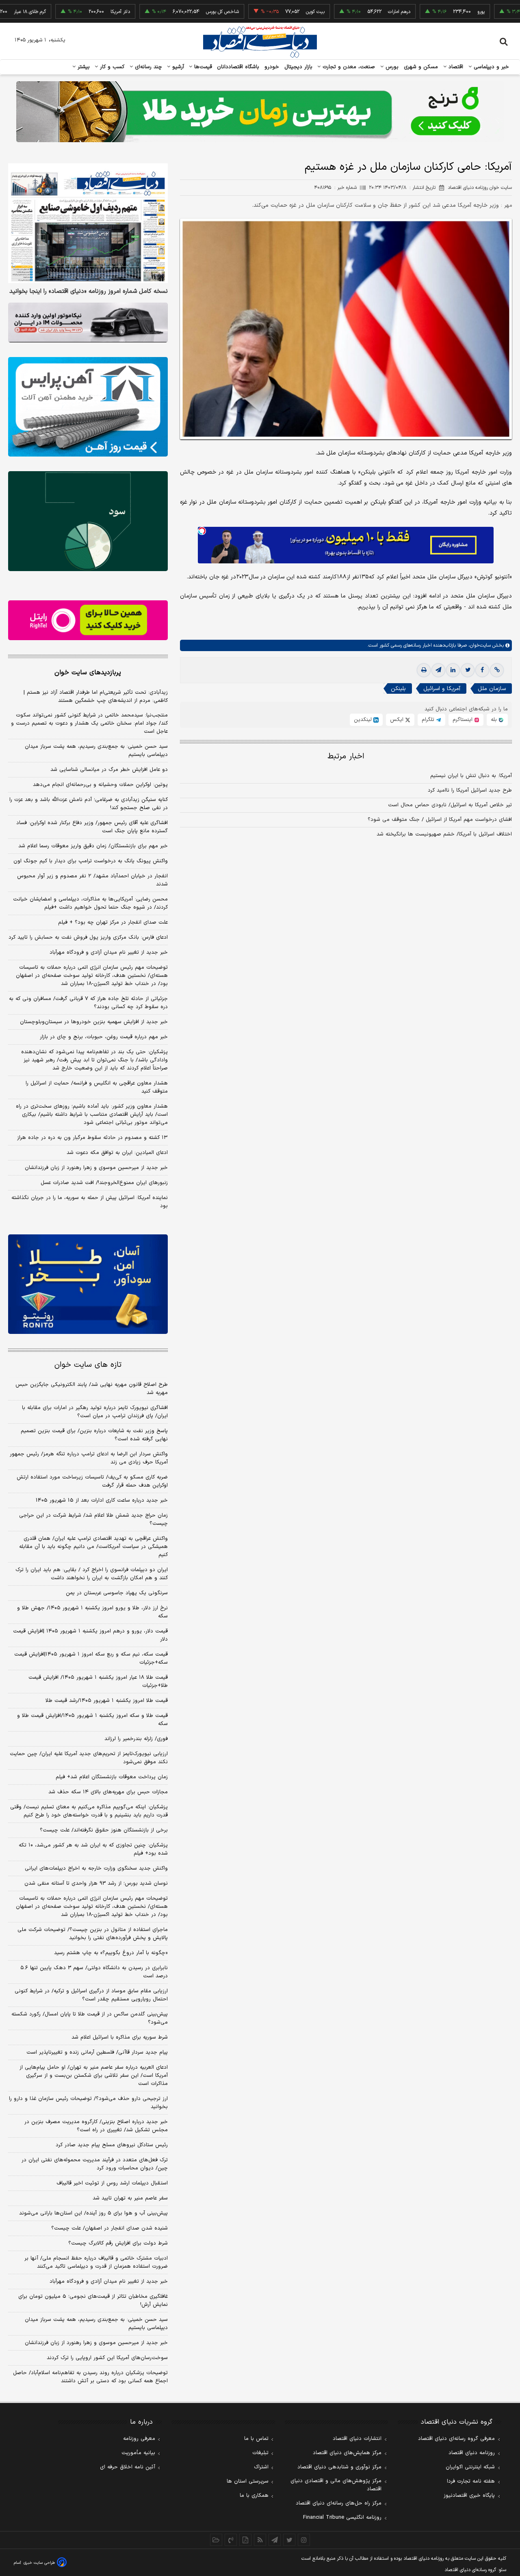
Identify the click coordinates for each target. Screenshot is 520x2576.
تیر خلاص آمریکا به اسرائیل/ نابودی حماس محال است (450, 805)
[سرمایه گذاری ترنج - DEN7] (260, 112)
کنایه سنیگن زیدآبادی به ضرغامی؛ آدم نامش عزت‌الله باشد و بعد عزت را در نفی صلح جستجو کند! (89, 804)
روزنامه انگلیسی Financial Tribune (342, 2518)
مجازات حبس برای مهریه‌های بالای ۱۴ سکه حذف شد (108, 1792)
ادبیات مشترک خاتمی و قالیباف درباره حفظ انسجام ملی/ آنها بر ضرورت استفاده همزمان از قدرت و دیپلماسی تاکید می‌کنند (96, 2262)
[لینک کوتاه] (497, 670)
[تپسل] (202, 531)
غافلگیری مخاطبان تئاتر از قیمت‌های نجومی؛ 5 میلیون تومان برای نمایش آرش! (93, 2301)
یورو (431, 12)
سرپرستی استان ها (248, 2481)
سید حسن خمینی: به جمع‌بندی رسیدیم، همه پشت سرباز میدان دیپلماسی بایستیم (96, 751)
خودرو (272, 67)
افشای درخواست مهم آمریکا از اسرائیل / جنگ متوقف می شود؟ (440, 820)
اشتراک (261, 2467)
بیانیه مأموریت (138, 2453)
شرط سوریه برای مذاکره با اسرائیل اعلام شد (120, 2037)
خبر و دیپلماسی (491, 67)
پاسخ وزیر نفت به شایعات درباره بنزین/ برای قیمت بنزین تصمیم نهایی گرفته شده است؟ (94, 1435)
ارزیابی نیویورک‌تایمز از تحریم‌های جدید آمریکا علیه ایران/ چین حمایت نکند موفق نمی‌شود (89, 1758)
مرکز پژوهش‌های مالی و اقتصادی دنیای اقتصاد (336, 2485)
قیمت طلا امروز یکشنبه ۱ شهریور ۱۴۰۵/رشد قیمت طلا (107, 1701)
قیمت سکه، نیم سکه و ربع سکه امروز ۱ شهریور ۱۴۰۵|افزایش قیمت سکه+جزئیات (91, 1658)
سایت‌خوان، (479, 645)
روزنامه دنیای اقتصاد (472, 2453)
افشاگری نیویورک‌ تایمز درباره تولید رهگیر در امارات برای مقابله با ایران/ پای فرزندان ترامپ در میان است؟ (95, 1412)
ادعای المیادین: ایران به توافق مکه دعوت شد (117, 1153)
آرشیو (177, 67)
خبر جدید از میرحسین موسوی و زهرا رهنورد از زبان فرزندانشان (96, 1168)
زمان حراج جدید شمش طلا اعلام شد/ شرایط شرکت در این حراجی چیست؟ (93, 1520)
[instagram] (304, 2540)
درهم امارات (349, 12)
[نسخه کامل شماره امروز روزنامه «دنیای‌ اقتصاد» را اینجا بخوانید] (88, 223)
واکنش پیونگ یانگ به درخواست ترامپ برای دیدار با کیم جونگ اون (91, 861)
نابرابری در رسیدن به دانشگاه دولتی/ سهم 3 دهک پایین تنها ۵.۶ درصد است (94, 1972)
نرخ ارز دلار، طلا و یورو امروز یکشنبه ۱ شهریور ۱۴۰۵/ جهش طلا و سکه (92, 1612)
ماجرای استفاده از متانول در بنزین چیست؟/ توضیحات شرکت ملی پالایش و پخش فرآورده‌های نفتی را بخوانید (93, 1934)
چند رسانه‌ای (147, 67)
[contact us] (231, 2540)
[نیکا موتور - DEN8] (88, 323)
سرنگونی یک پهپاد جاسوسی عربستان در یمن (117, 1593)
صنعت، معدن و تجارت (348, 67)
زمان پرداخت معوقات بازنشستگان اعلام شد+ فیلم (112, 1777)
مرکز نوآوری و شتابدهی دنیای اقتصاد (339, 2467)
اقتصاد (455, 67)
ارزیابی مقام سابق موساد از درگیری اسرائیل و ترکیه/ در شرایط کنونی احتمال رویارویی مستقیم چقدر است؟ (91, 1995)
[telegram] (438, 670)
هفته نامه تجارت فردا (471, 2481)
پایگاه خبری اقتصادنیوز (469, 2496)
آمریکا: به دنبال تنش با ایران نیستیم (471, 776)
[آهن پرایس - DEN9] (88, 407)
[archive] (216, 2540)
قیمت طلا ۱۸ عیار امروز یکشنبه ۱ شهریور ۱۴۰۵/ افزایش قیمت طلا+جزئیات (98, 1682)
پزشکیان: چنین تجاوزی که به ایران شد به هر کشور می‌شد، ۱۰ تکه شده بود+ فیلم (93, 1849)
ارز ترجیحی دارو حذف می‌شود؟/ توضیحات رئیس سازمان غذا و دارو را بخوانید (88, 2103)
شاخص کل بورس (172, 12)
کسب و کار (111, 67)
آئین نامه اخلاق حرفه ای (128, 2467)
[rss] (260, 2540)
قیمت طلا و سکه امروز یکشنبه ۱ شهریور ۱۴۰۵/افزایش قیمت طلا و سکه (92, 1720)
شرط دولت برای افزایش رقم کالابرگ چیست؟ (118, 2243)
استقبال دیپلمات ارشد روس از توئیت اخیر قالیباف (112, 2183)
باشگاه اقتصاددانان (238, 67)
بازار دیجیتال (298, 67)
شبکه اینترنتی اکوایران (470, 2467)
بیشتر (83, 67)
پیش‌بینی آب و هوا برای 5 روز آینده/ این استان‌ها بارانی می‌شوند (93, 2213)
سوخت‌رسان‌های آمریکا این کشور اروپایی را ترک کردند (107, 2358)
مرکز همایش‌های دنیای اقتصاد (347, 2453)
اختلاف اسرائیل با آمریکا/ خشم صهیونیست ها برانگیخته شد (444, 834)
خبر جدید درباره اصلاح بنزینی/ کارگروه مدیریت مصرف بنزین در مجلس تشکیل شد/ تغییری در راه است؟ (96, 2126)
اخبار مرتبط (346, 757)
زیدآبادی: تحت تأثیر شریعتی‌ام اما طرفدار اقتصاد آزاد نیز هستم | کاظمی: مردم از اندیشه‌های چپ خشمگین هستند (96, 697)
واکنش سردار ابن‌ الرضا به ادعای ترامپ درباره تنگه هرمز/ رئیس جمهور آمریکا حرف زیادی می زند (89, 1458)
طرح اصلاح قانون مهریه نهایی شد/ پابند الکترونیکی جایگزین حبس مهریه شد (92, 1389)
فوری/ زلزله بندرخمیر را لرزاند (136, 1739)
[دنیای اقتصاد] (260, 42)
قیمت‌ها (202, 67)
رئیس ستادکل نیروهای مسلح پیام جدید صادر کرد (112, 2145)
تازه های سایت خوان (88, 1365)
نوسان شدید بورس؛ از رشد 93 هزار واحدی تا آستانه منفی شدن (96, 1883)
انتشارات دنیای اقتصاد (357, 2439)
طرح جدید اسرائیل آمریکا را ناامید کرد (470, 790)
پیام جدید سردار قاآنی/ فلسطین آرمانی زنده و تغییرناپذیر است (97, 2052)
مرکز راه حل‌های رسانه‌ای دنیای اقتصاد (339, 2503)
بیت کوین (265, 12)
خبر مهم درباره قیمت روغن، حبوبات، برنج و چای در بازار (104, 1037)
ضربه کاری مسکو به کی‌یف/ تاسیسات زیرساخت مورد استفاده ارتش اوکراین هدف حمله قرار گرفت (92, 1481)
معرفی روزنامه (139, 2439)
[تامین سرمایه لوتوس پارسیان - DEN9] (88, 521)
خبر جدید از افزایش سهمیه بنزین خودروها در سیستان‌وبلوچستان (94, 1022)
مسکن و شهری (421, 67)
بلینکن (398, 689)
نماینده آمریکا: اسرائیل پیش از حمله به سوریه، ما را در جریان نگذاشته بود (90, 1202)
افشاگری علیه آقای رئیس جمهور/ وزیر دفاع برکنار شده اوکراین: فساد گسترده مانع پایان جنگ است (92, 827)
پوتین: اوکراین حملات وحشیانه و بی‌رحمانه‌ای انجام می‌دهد (100, 785)
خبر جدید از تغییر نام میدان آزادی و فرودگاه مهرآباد (109, 952)
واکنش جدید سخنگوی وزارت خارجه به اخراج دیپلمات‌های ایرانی (96, 1868)
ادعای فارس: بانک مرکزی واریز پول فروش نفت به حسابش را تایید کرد (88, 937)
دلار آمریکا (70, 12)
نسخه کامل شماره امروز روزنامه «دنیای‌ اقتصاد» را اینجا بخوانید (89, 292)
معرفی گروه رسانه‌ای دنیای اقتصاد (456, 2439)
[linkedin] (453, 670)
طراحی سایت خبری (39, 2563)
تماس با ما (256, 2439)
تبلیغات (260, 2453)
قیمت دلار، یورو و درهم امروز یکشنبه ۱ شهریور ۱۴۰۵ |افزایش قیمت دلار (90, 1635)
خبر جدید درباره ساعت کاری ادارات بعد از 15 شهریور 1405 (102, 1500)
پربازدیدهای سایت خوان (88, 673)
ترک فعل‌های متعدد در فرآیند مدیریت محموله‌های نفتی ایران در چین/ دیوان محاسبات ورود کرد (95, 2164)
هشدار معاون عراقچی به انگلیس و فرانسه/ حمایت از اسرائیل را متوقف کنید (97, 1087)
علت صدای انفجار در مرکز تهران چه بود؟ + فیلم (113, 922)
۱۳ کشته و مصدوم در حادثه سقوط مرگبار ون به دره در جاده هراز (92, 1138)
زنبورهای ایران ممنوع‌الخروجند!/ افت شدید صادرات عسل (104, 1183)
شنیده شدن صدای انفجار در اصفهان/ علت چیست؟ (109, 2228)
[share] (245, 2540)
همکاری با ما (254, 2496)
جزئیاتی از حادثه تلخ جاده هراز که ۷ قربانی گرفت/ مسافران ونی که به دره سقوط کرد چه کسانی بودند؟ (88, 1003)
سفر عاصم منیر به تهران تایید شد (130, 2198)
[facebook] (482, 670)
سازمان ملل (492, 689)
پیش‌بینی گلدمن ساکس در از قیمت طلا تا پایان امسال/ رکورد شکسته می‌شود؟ (90, 2018)
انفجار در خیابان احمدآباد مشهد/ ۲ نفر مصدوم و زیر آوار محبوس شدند (92, 880)
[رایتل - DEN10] (88, 620)
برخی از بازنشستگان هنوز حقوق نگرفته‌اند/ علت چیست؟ (104, 1830)
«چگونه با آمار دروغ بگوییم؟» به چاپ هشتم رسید (111, 1953)
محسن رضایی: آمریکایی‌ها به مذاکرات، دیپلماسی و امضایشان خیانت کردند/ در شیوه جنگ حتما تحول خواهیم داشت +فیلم (90, 903)
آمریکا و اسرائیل (442, 689)
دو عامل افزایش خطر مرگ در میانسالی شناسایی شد (109, 770)
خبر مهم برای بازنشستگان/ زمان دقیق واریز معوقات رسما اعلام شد (93, 846)
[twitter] (468, 670)
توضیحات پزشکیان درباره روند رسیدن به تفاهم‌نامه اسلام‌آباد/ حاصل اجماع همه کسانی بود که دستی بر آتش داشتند (90, 2377)
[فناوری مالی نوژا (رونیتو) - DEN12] (88, 1284)
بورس (391, 67)
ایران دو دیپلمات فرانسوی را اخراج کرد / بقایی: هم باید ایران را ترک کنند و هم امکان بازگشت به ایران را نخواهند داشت (92, 1574)
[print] (424, 670)
